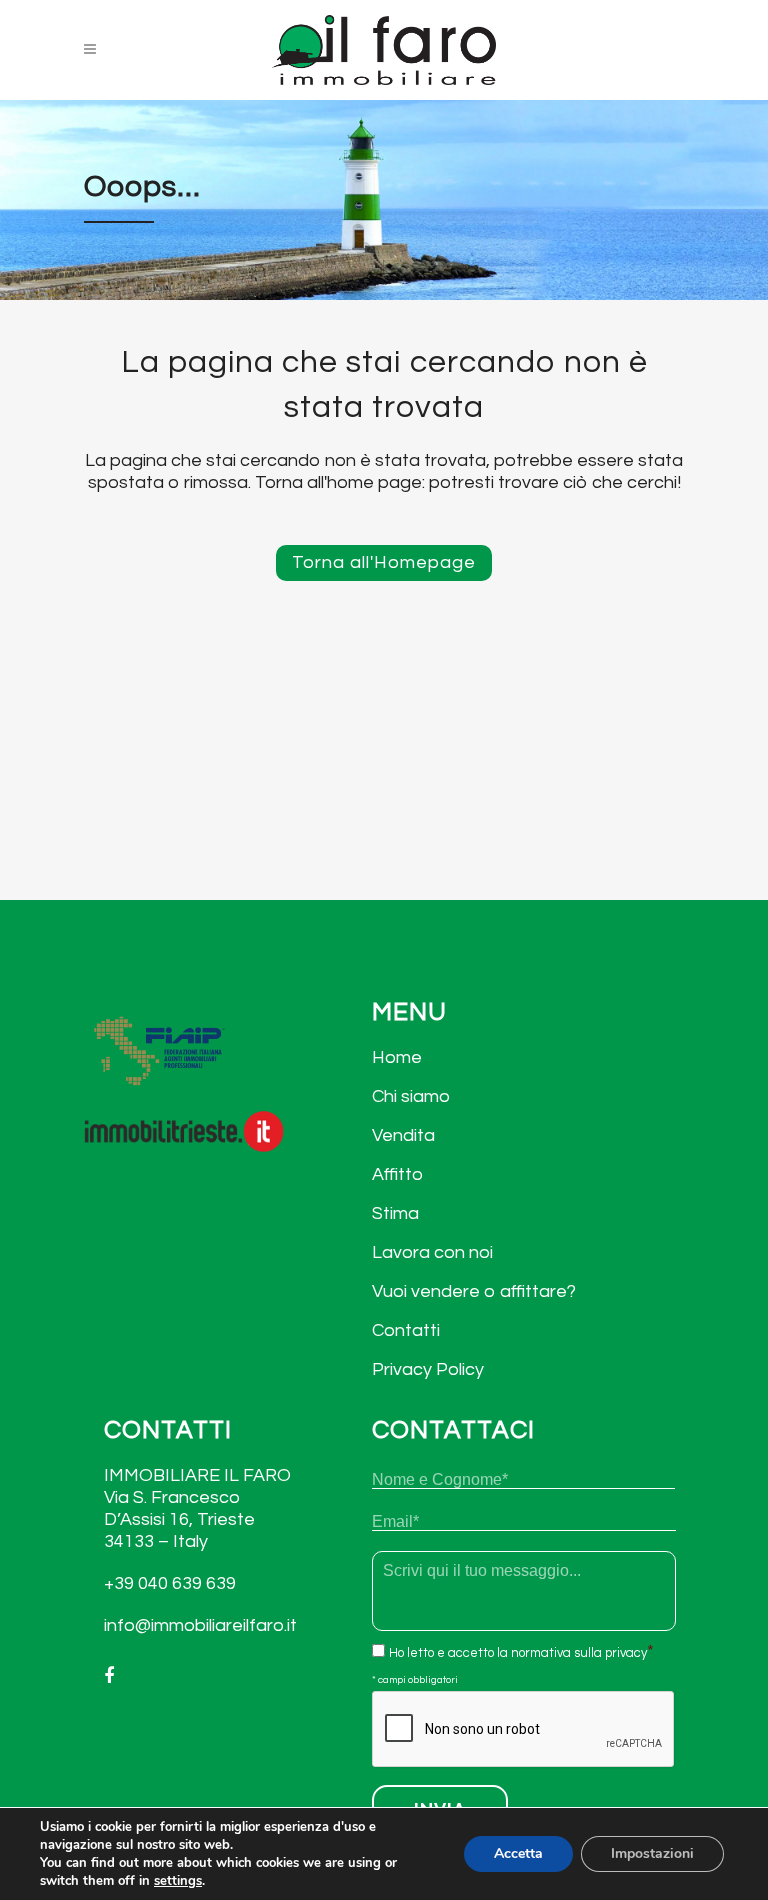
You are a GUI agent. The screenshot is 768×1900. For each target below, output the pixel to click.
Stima (395, 1213)
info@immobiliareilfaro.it (200, 1625)
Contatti (406, 1330)
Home (397, 1057)
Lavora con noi (432, 1252)
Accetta (518, 1853)
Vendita (403, 1135)
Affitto (397, 1174)
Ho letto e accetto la (518, 1653)
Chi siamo (411, 1096)
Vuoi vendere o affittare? (474, 1291)
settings (178, 1881)
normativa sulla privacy (579, 1653)
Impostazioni (652, 1853)
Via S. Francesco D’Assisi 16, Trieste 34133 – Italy (179, 1519)
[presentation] (524, 1730)
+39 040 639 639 (170, 1583)
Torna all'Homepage (384, 562)
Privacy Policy (428, 1369)
